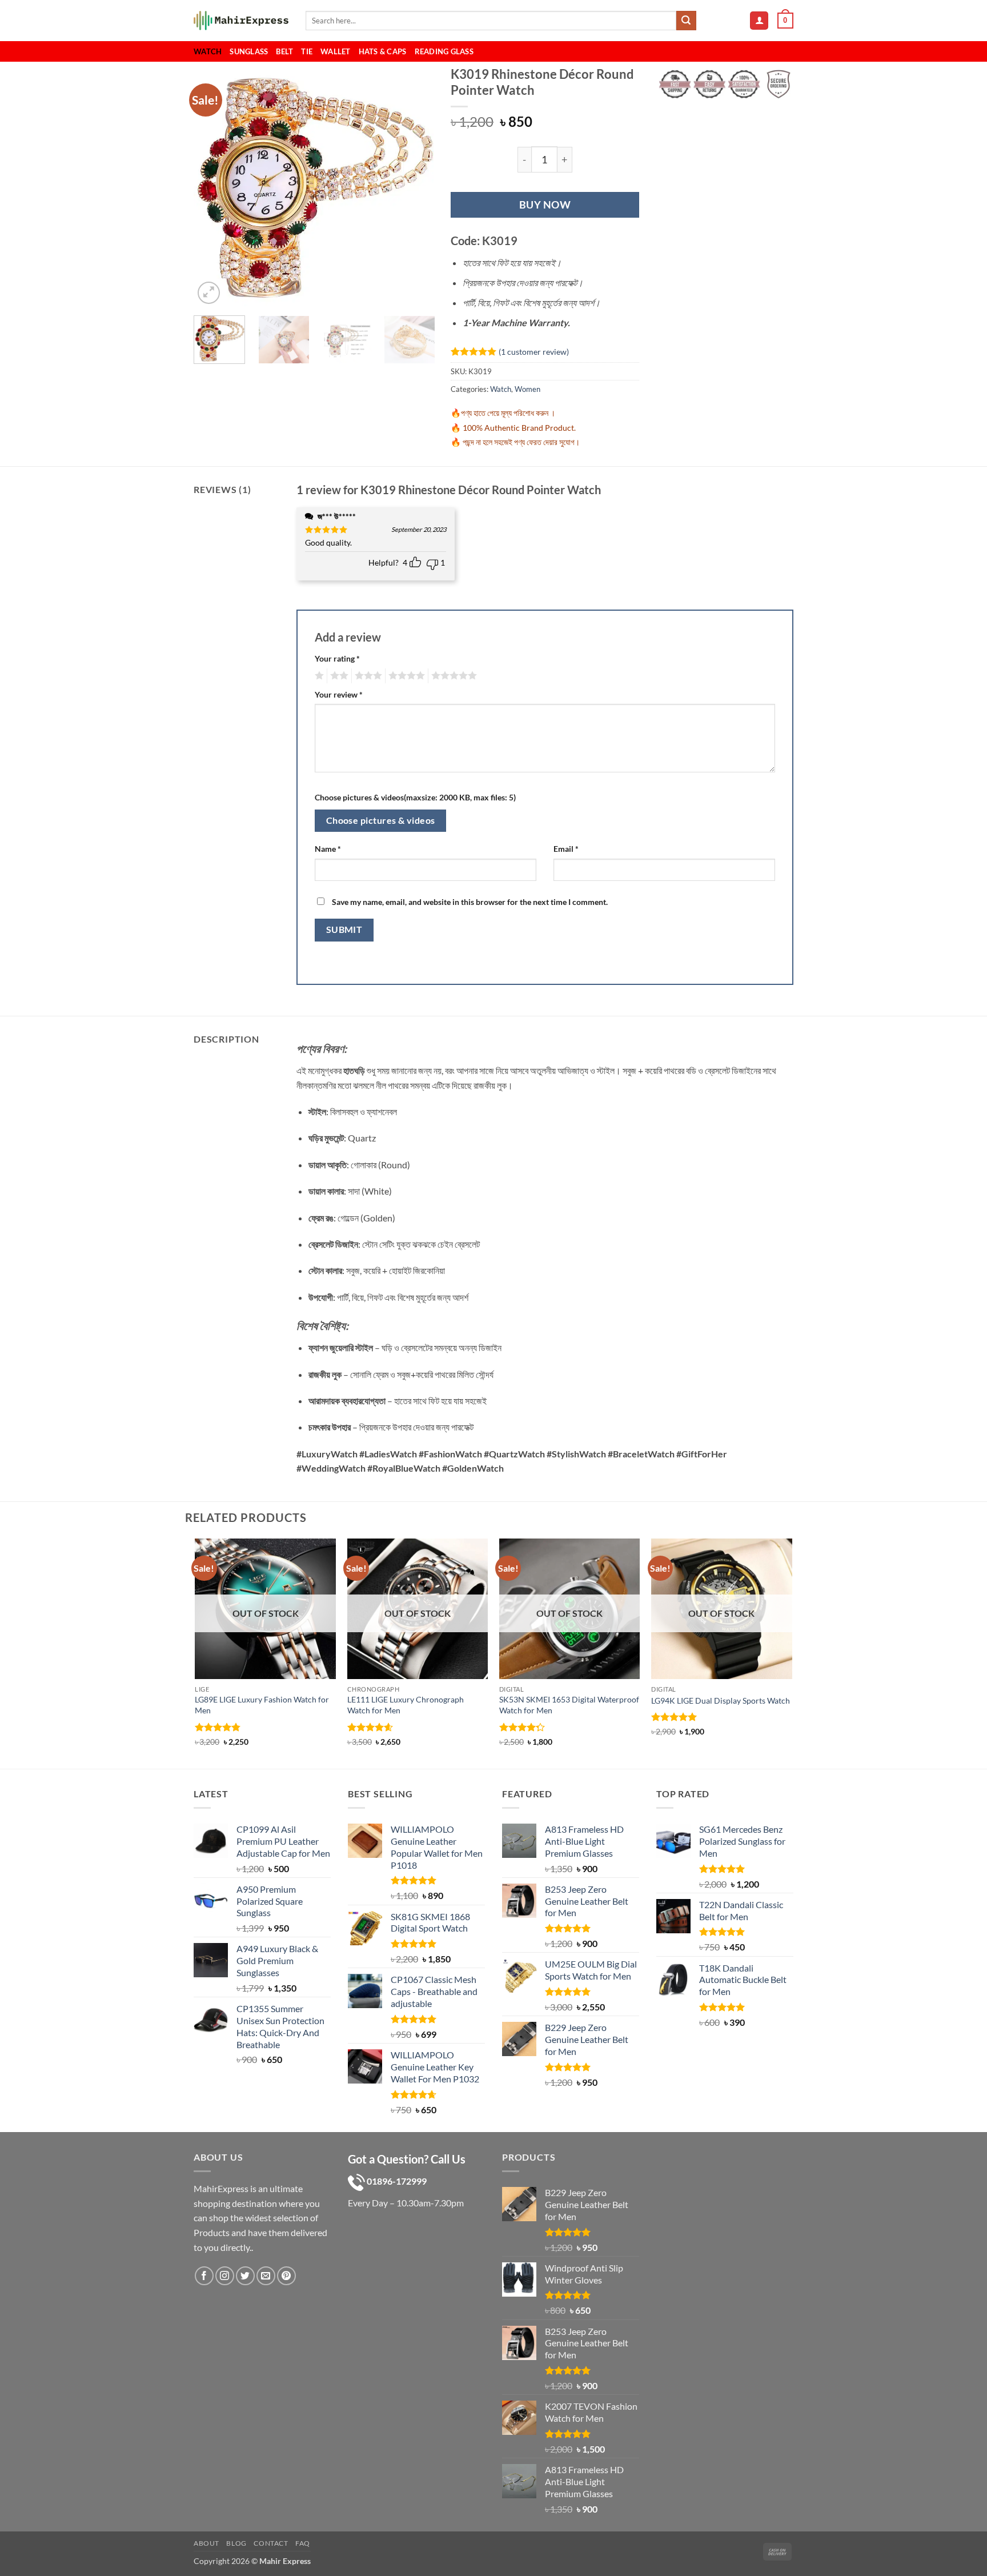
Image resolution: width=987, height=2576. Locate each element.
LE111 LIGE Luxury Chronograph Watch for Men (406, 1705)
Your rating (337, 658)
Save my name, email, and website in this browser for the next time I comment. (470, 902)
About (206, 2543)
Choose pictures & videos (381, 820)
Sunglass (249, 51)
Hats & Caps (383, 51)
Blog (236, 2543)
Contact (271, 2543)
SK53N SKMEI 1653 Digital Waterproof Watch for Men (569, 1705)
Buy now (545, 205)
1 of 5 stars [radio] (318, 676)
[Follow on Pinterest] (286, 2275)
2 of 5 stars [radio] (338, 676)
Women (527, 389)
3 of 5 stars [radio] (367, 676)
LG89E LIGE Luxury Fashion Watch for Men (262, 1705)
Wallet (336, 51)
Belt (284, 51)
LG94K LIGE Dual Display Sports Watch (721, 1700)
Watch (208, 51)
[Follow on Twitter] (245, 2275)
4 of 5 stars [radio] (405, 676)
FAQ (303, 2543)
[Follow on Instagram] (225, 2275)
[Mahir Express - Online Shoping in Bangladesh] (241, 21)
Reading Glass (444, 51)
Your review (339, 694)
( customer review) (534, 351)
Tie (307, 51)
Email (566, 849)
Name (328, 849)
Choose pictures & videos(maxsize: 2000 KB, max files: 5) (415, 797)
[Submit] (686, 21)
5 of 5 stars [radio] (452, 676)
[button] (759, 21)
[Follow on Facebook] (204, 2275)
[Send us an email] (266, 2275)
